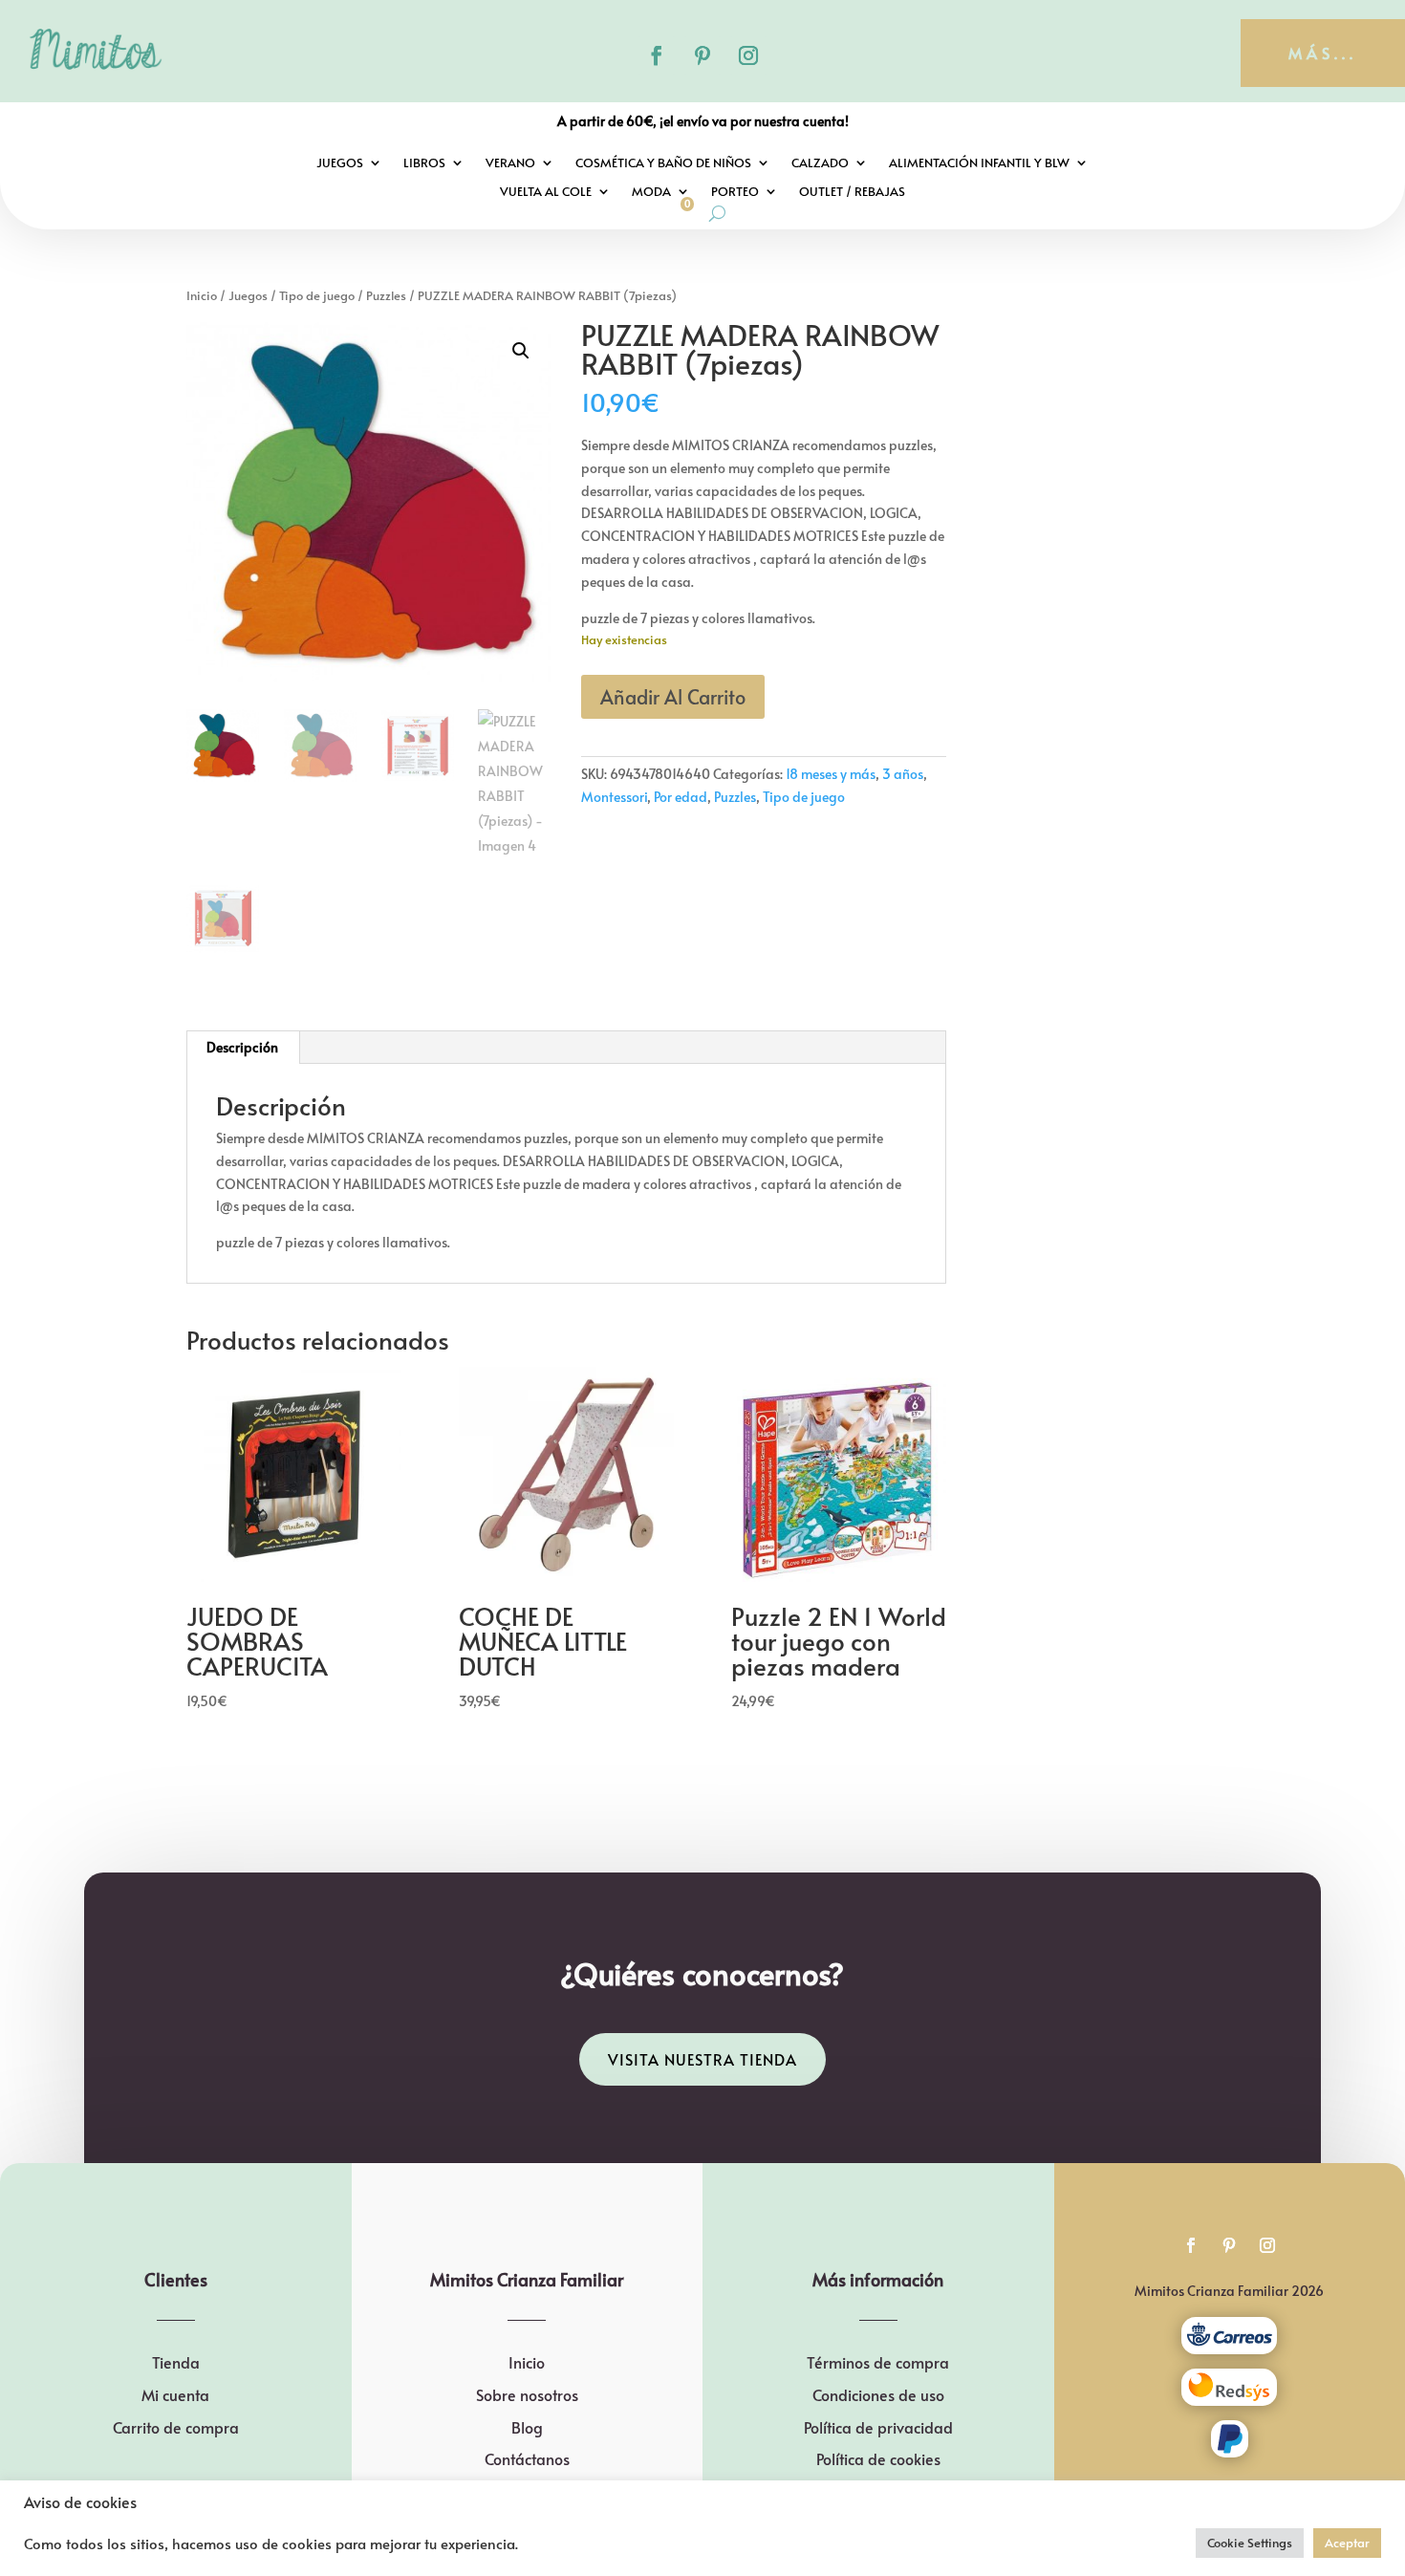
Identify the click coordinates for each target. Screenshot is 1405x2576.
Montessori (614, 797)
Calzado (820, 163)
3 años (903, 774)
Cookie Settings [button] (1250, 2543)
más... (1323, 53)
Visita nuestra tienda (702, 2059)
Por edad (681, 797)
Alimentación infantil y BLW (979, 163)
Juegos (340, 163)
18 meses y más (831, 774)
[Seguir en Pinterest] (702, 55)
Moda (651, 192)
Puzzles (386, 295)
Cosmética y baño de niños (663, 163)
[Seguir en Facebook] (657, 55)
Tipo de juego (317, 295)
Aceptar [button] (1347, 2543)
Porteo (735, 192)
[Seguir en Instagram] (748, 55)
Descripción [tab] (242, 1047)
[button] (521, 351)
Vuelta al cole (546, 192)
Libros (424, 163)
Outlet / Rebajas (852, 192)
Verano (510, 163)
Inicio (202, 295)
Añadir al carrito (673, 697)
